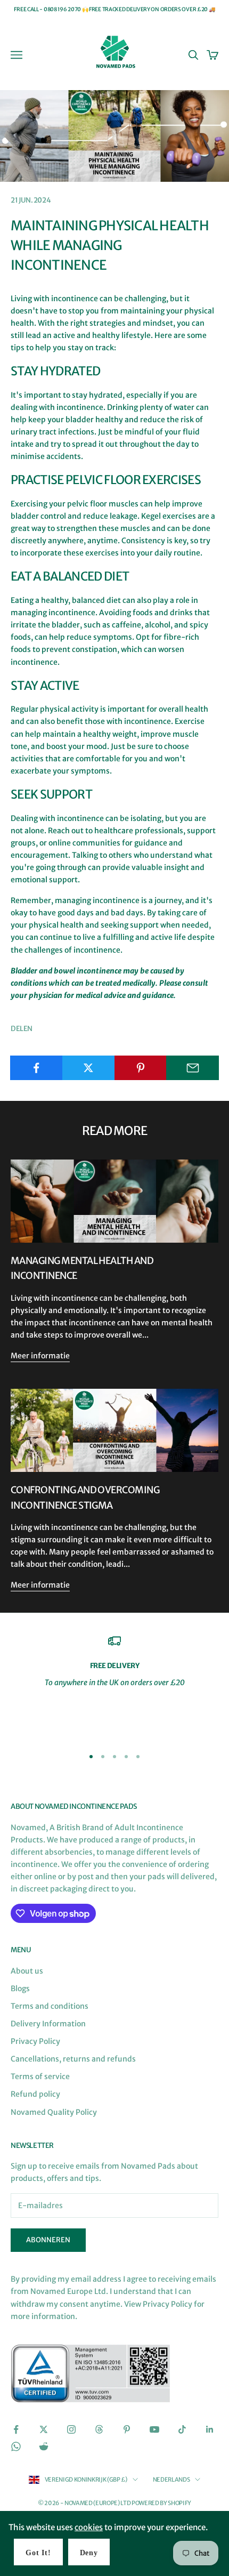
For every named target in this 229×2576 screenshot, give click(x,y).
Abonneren (48, 2240)
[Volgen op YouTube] (154, 2429)
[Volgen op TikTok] (182, 2429)
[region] (114, 1686)
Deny (89, 2553)
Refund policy (35, 2094)
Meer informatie (40, 1356)
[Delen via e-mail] (193, 1068)
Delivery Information (48, 2024)
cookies (89, 2527)
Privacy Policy (35, 2041)
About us (27, 1971)
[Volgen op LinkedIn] (210, 2429)
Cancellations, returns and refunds (73, 2059)
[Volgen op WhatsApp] (16, 2446)
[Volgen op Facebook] (16, 2429)
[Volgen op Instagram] (71, 2429)
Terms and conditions (50, 2006)
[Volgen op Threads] (99, 2429)
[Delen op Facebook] (36, 1068)
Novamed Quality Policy (54, 2112)
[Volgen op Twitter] (44, 2429)
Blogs (20, 1989)
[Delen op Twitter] (89, 1068)
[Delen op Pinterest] (141, 1068)
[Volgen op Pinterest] (127, 2429)
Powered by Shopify (161, 2503)
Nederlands (171, 2480)
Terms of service (40, 2076)
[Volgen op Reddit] (44, 2446)
